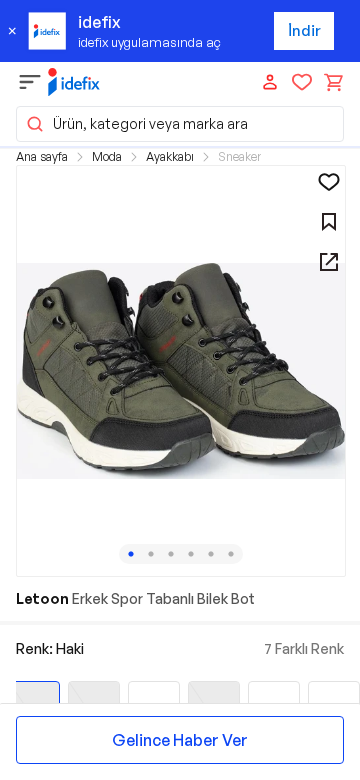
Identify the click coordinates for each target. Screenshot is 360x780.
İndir (304, 30)
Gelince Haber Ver (180, 740)
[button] (180, 124)
